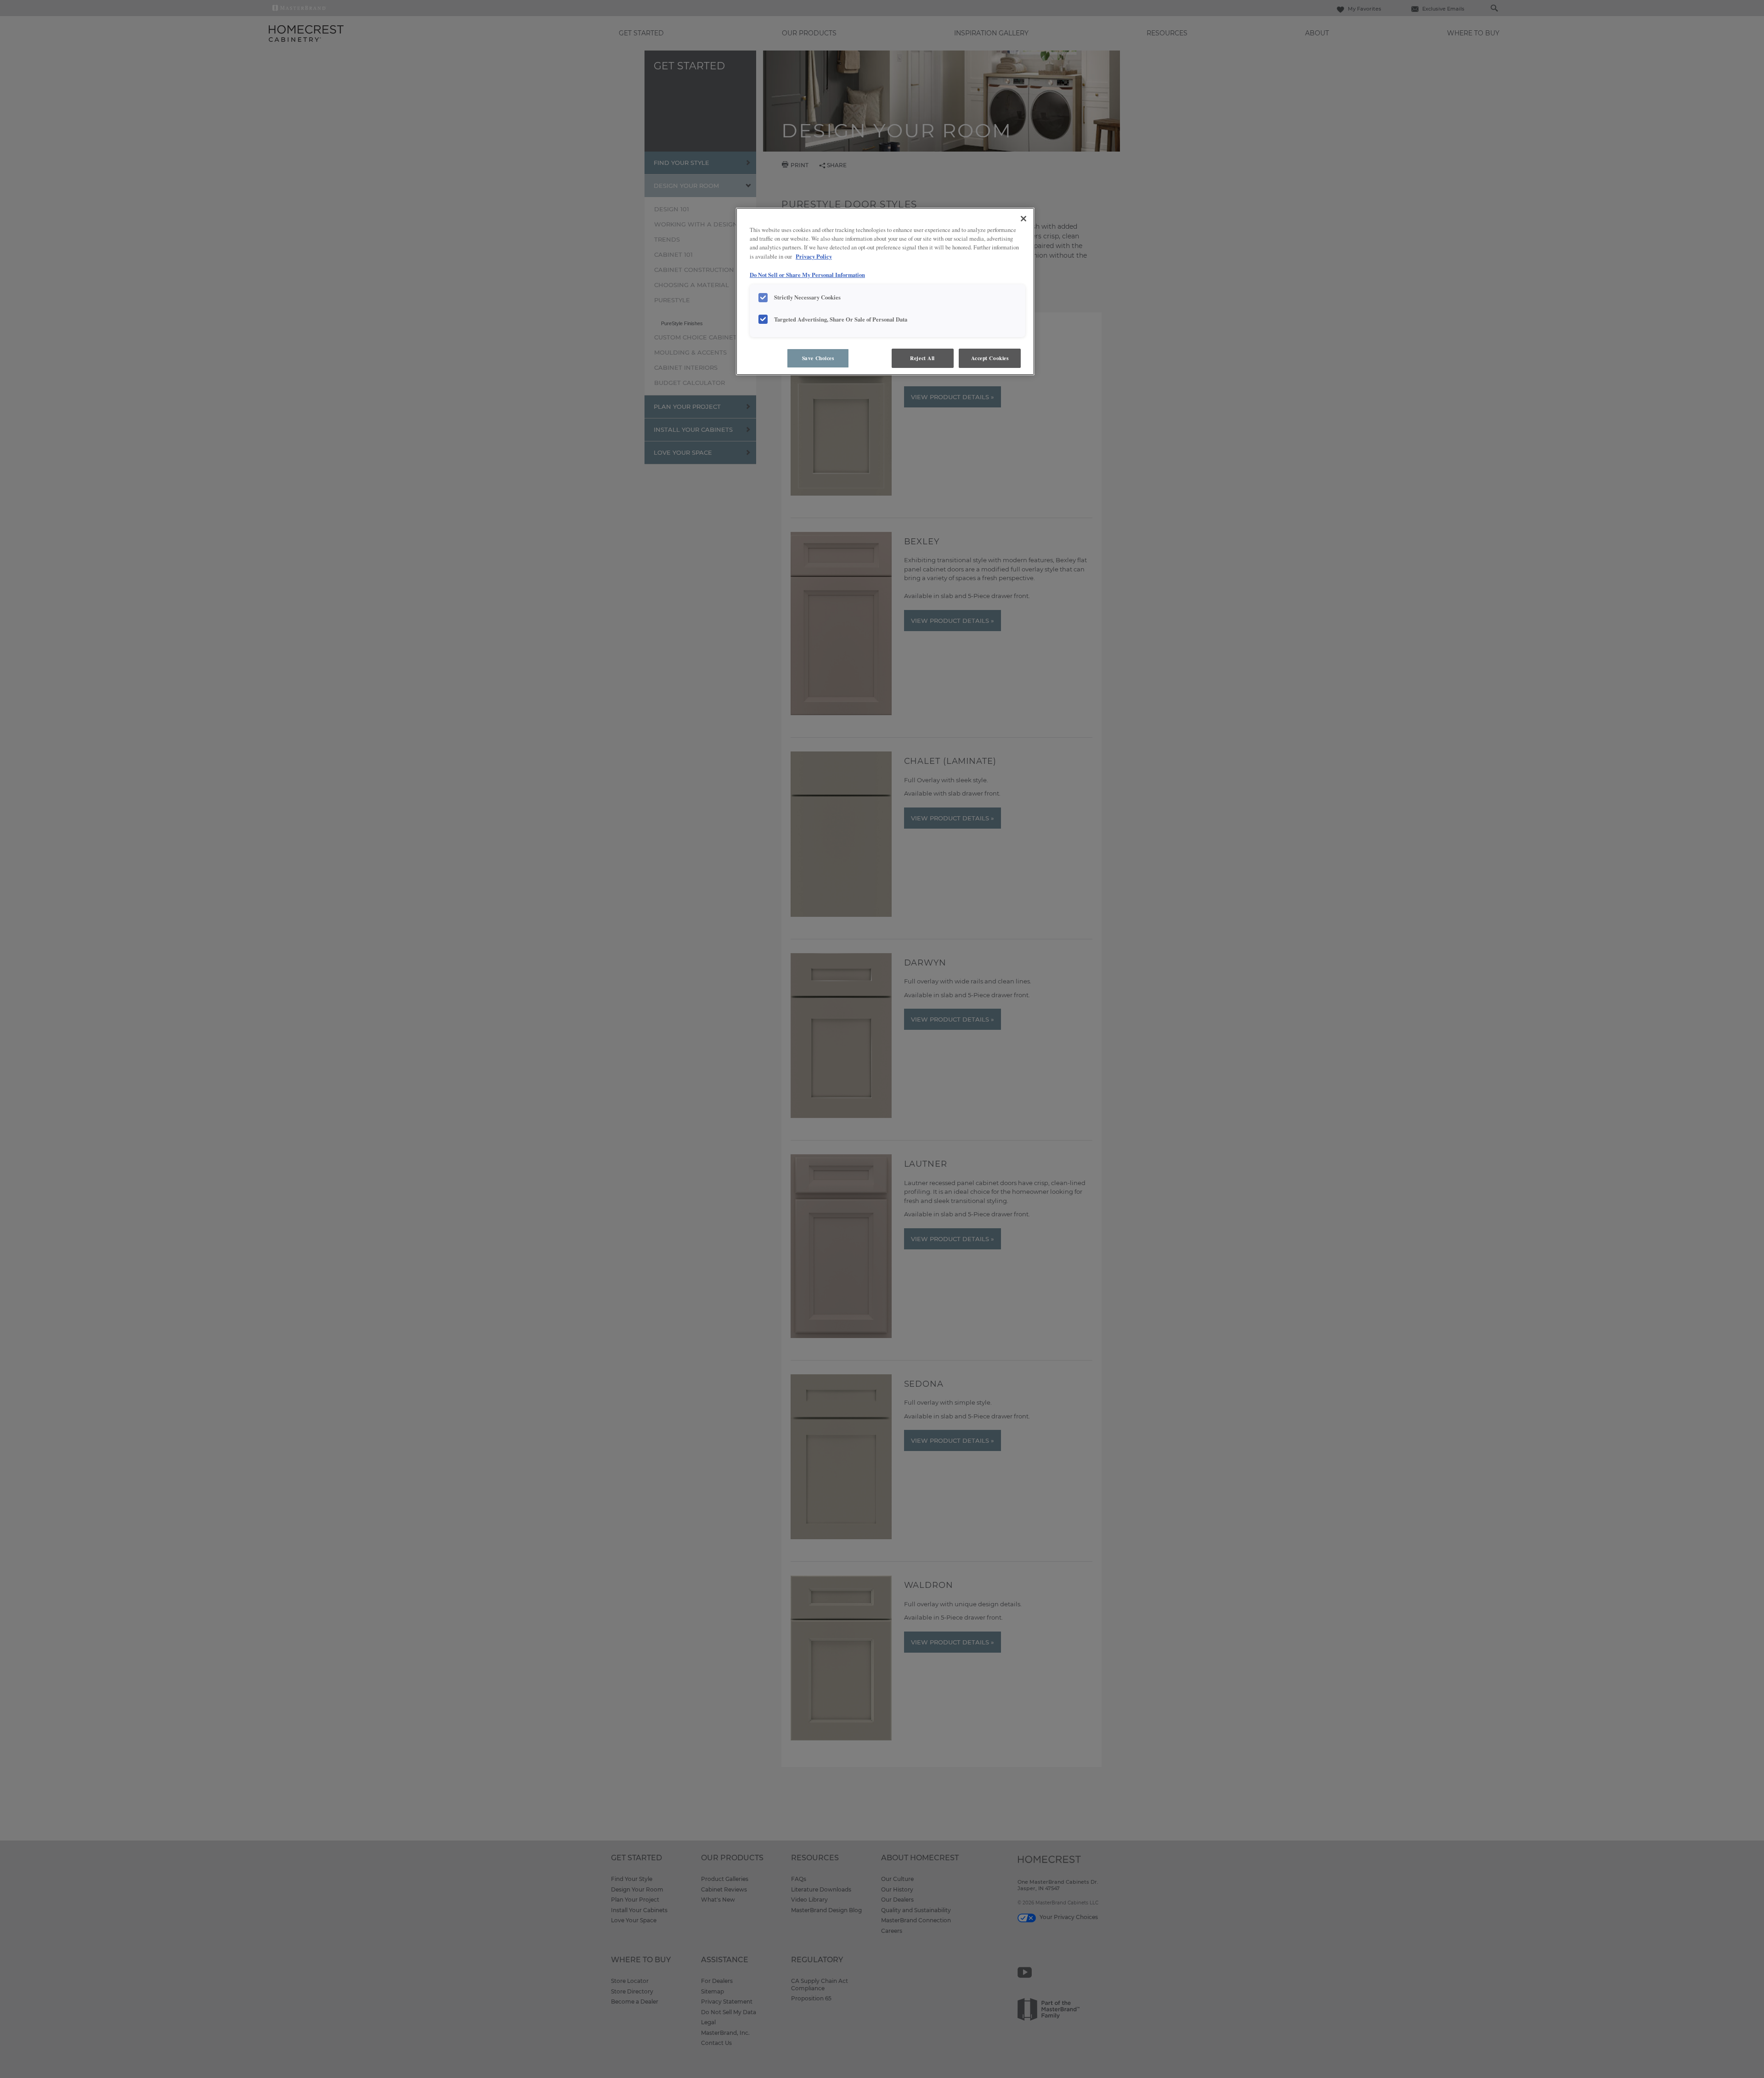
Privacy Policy (814, 256)
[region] (885, 291)
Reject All (922, 358)
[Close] (1023, 219)
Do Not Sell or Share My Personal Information (807, 275)
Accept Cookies (990, 358)
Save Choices (818, 358)
